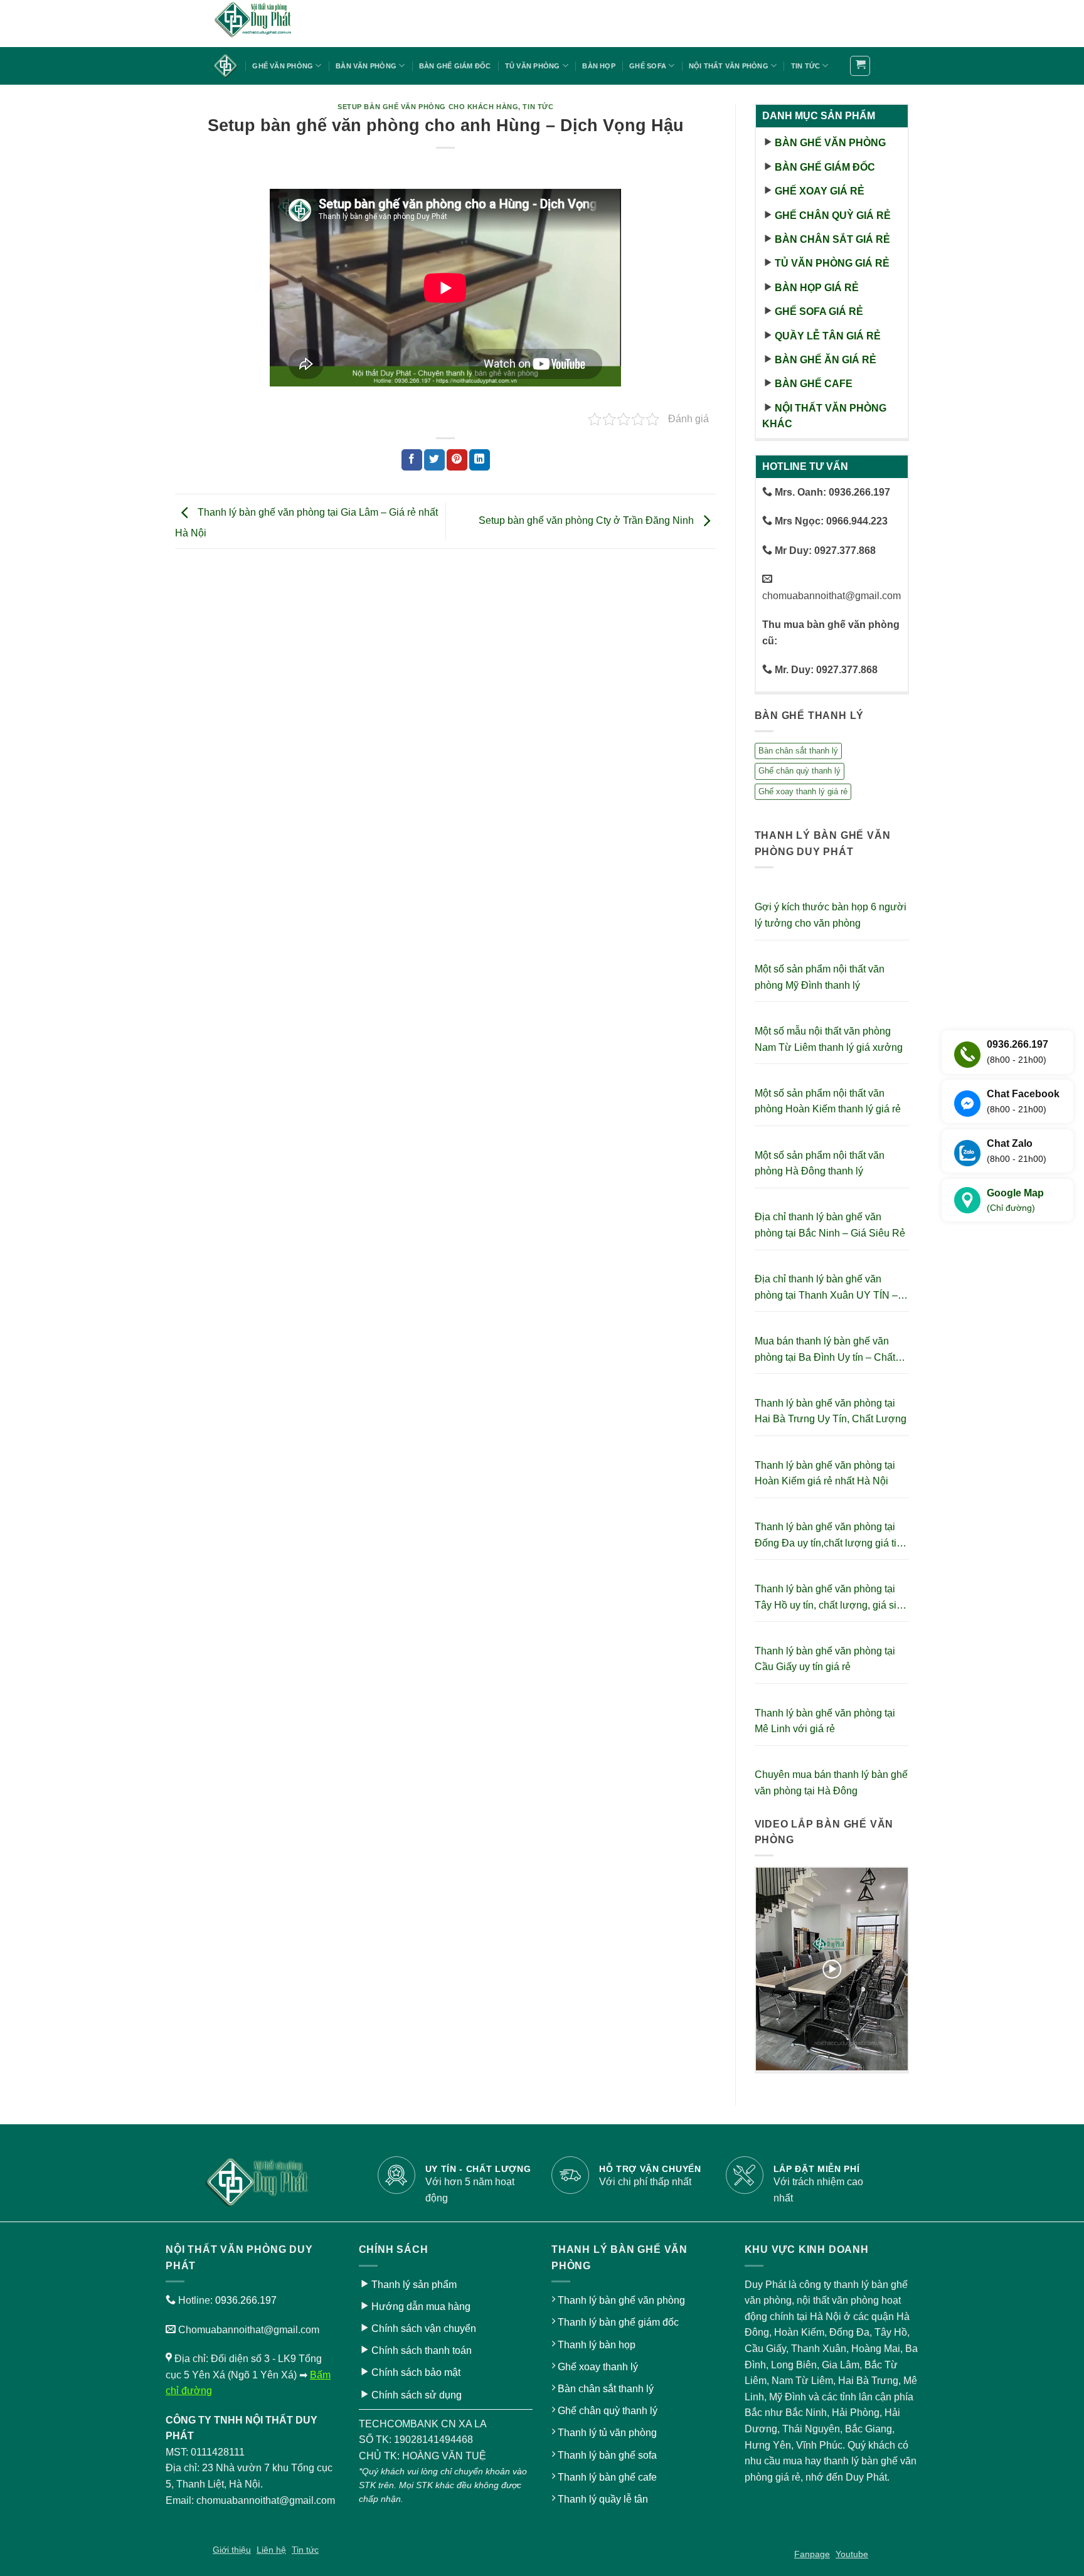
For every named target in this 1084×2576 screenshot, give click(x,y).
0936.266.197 (246, 2300)
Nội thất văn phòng (729, 66)
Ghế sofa (648, 66)
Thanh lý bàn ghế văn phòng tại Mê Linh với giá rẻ (825, 1721)
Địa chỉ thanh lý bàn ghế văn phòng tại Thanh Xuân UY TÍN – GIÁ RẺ (826, 1288)
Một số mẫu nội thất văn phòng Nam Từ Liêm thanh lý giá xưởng (829, 1039)
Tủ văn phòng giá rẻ (832, 263)
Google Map (1015, 1200)
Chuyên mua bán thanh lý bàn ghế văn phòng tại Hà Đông (831, 1783)
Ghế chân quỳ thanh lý (800, 771)
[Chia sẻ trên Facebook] (412, 460)
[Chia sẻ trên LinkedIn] (480, 460)
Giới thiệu (232, 2550)
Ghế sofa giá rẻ (819, 311)
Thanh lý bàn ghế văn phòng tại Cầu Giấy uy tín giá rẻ (825, 1659)
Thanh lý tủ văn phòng (607, 2433)
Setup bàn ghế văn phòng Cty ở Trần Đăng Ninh (587, 520)
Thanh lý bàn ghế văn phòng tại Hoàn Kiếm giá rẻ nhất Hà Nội (825, 1473)
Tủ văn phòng (533, 66)
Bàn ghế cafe (814, 384)
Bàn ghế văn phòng (830, 143)
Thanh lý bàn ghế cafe (607, 2477)
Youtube (852, 2554)
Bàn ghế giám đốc (455, 66)
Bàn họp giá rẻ (817, 288)
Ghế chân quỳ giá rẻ (833, 216)
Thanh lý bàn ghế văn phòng (621, 2300)
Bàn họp (599, 66)
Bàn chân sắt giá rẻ (832, 239)
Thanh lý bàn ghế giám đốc (618, 2322)
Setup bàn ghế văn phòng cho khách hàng (428, 107)
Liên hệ (271, 2550)
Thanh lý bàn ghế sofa (607, 2455)
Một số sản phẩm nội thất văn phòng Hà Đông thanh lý (820, 1163)
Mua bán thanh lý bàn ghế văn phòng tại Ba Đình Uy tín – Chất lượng (825, 1350)
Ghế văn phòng (283, 66)
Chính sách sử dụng (417, 2395)
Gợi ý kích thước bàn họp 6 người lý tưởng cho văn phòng (831, 915)
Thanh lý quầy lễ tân (603, 2499)
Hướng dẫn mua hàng (421, 2307)
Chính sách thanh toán (422, 2350)
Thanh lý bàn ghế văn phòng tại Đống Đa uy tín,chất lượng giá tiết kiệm (830, 1536)
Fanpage (812, 2554)
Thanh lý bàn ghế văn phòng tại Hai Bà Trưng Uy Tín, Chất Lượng (831, 1411)
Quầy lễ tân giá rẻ (828, 336)
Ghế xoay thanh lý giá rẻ (803, 791)
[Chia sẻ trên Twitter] (434, 460)
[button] (860, 66)
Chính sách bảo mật (416, 2372)
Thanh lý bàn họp (597, 2345)
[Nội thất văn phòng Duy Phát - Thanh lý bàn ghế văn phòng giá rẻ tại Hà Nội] (275, 24)
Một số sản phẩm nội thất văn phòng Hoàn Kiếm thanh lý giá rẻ (828, 1101)
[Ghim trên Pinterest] (457, 460)
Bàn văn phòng (366, 66)
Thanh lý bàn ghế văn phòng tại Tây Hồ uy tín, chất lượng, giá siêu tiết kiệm (831, 1598)
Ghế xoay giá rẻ (820, 191)
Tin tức (806, 66)
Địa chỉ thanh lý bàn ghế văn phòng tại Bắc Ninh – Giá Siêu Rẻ (830, 1225)
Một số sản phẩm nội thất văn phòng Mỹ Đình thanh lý (820, 977)
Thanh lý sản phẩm (414, 2285)
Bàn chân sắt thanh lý (798, 751)
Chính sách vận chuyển (424, 2329)
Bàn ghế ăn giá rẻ (826, 360)
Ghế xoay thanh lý (598, 2367)
